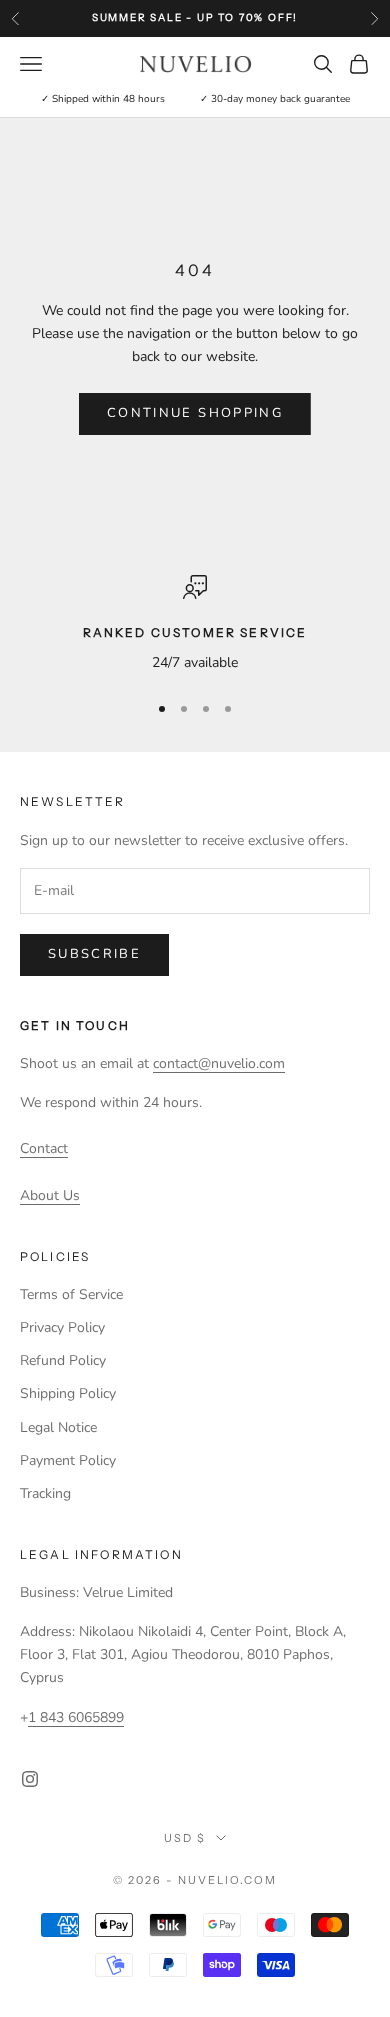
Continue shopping (195, 413)
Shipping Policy (68, 1393)
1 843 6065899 (76, 1717)
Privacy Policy (62, 1327)
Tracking (45, 1493)
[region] (195, 624)
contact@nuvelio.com (219, 1063)
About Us (50, 1195)
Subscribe (94, 954)
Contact (44, 1148)
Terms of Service (71, 1294)
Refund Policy (63, 1360)
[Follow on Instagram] (30, 1779)
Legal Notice (58, 1427)
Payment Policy (68, 1460)
